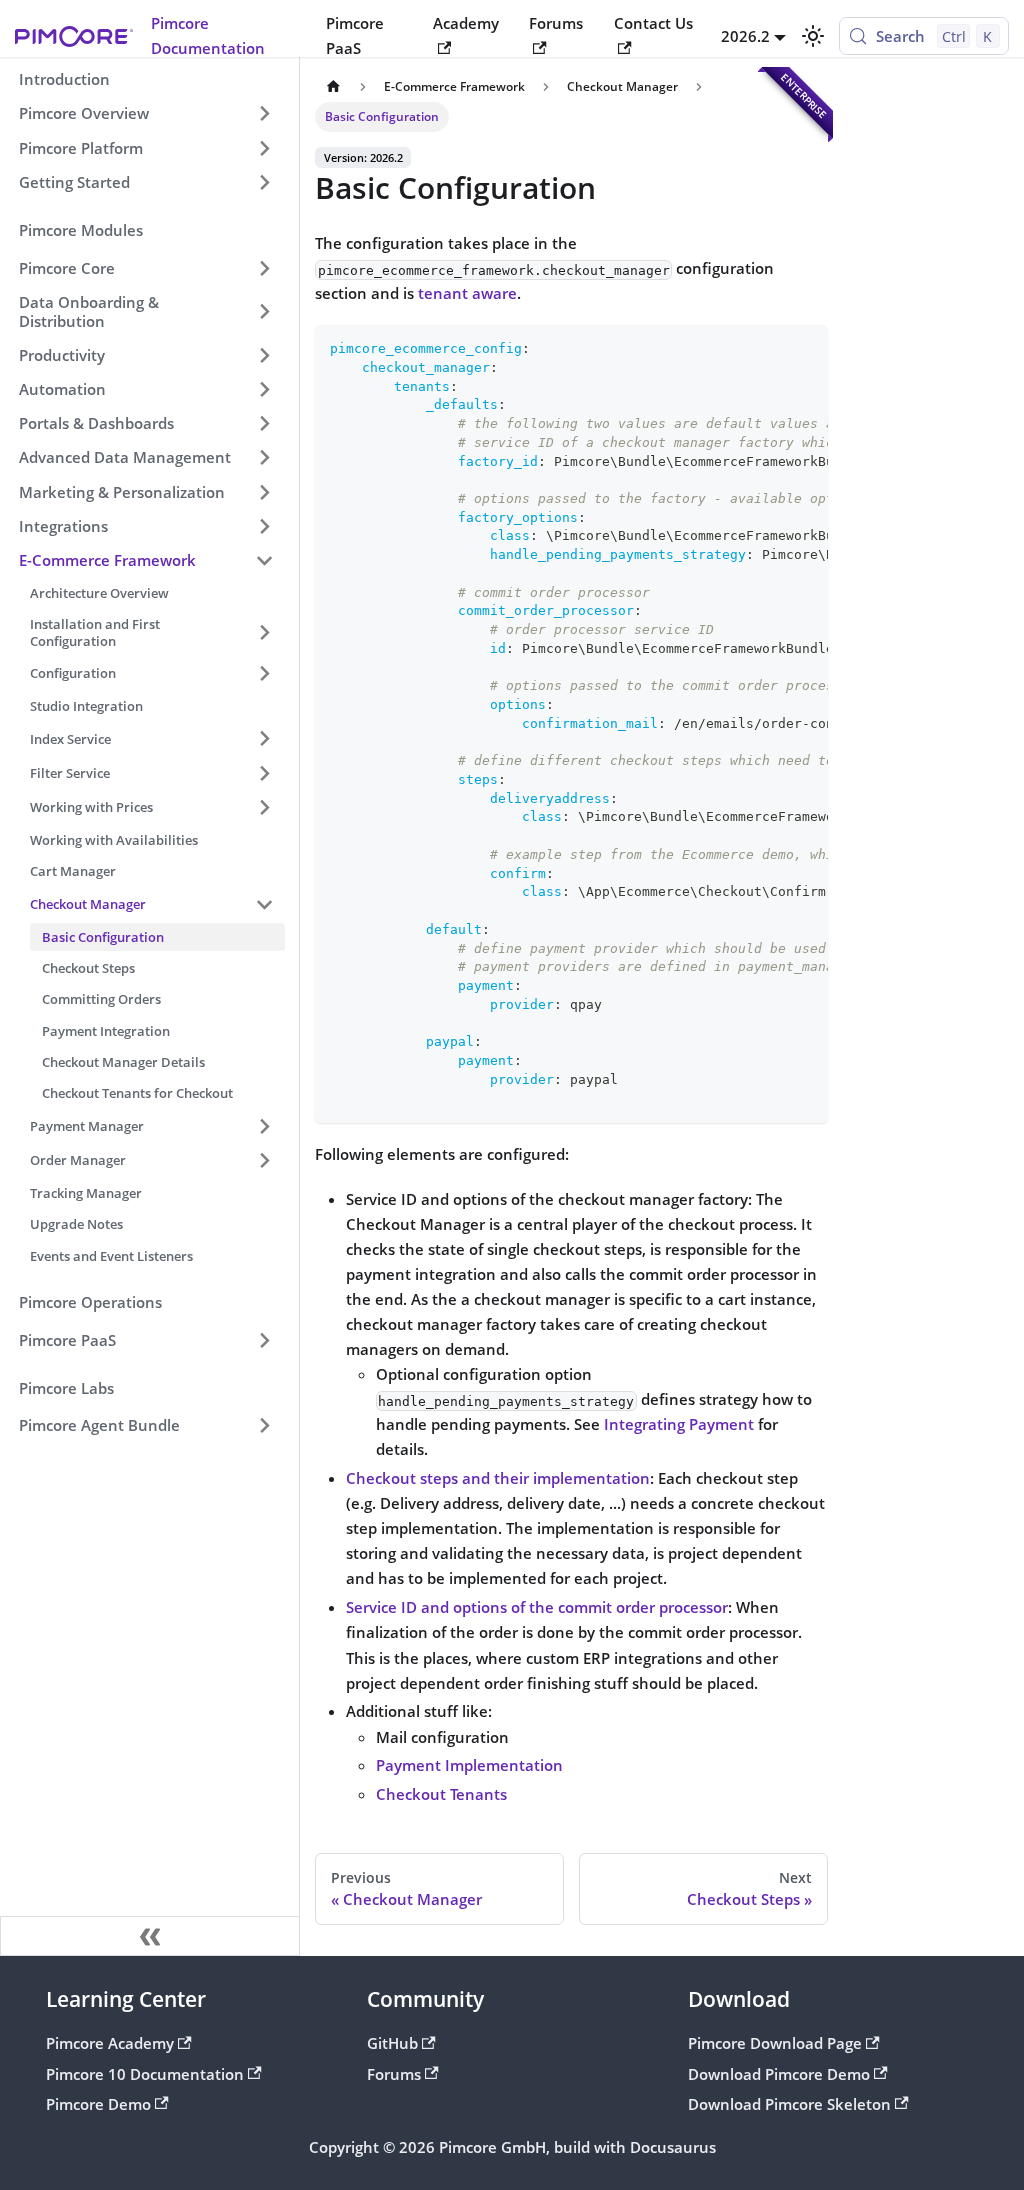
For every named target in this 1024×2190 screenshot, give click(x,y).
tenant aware (467, 293)
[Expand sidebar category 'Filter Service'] (264, 773)
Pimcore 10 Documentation (145, 2074)
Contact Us (653, 23)
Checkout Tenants (441, 1794)
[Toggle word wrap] (770, 349)
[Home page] (333, 87)
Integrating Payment (679, 1424)
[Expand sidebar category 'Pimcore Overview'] (264, 114)
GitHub (392, 2043)
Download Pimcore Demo (779, 2074)
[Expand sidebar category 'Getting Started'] (264, 182)
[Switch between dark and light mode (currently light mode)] (812, 36)
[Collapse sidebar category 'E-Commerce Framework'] (264, 560)
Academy (466, 23)
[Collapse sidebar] (150, 1936)
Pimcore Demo (98, 2104)
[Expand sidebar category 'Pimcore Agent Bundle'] (264, 1426)
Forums (556, 23)
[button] (146, 268)
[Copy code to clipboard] (804, 349)
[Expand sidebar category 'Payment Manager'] (264, 1126)
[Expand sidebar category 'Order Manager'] (264, 1160)
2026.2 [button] (745, 36)
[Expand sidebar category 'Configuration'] (264, 673)
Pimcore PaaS (355, 35)
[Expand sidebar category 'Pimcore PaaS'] (264, 1340)
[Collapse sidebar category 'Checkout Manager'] (264, 904)
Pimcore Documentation (208, 35)
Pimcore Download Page (775, 2043)
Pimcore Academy (110, 2043)
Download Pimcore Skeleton (789, 2104)
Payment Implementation (469, 1765)
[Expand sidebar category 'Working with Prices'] (264, 807)
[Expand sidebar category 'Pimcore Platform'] (264, 148)
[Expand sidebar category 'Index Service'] (264, 739)
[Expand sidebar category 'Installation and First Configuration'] (264, 633)
